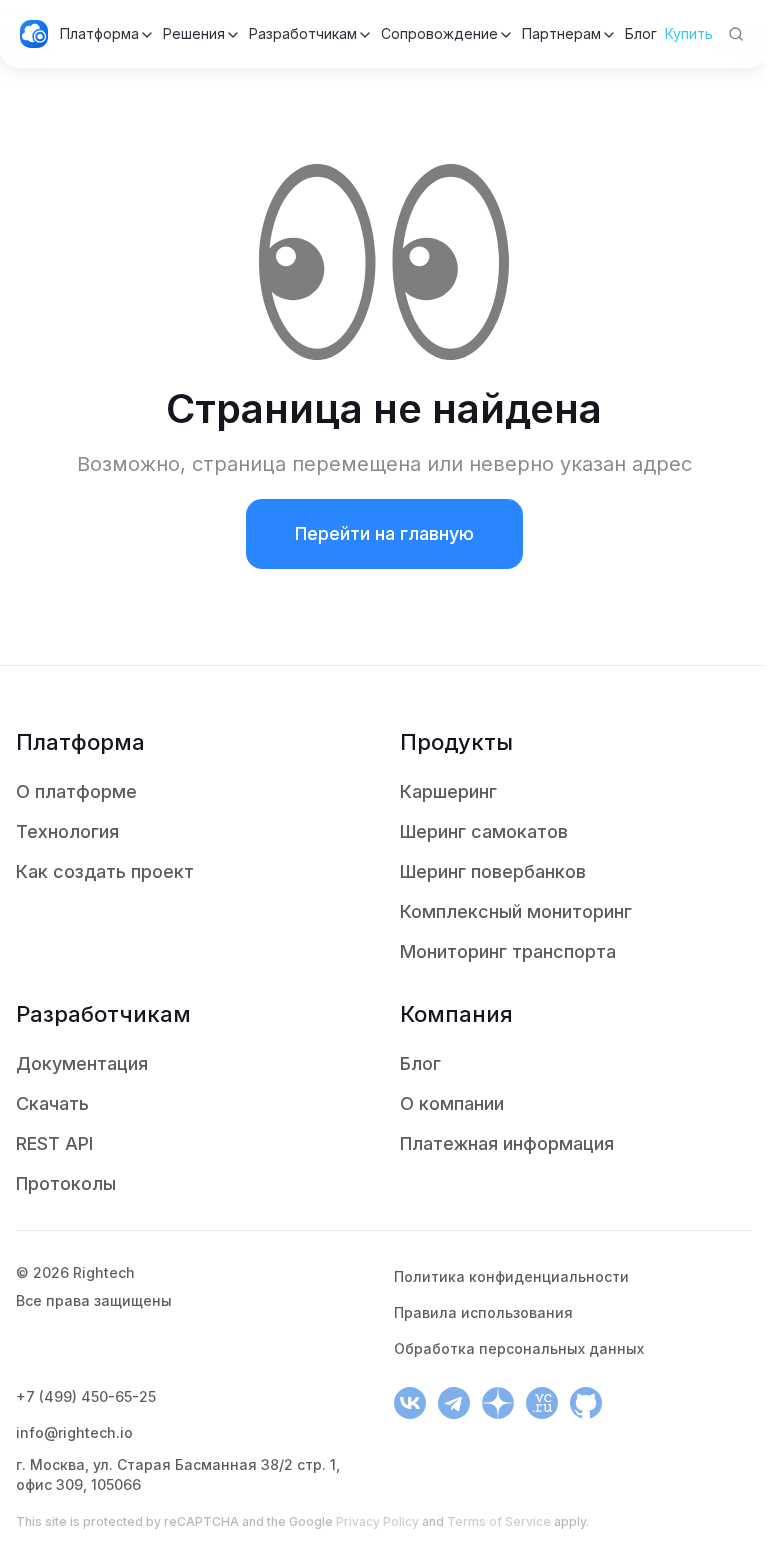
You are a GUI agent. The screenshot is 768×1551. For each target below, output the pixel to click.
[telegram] (454, 1403)
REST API (54, 1143)
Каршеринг (448, 791)
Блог (420, 1063)
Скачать (52, 1103)
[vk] (410, 1403)
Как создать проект (105, 871)
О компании (452, 1103)
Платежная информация (507, 1143)
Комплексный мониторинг (516, 911)
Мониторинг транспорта (508, 951)
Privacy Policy (377, 1521)
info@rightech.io (74, 1432)
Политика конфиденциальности (511, 1276)
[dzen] (498, 1403)
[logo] (34, 34)
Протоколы (66, 1183)
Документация (82, 1063)
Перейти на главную (384, 533)
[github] (586, 1403)
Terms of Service (499, 1521)
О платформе (76, 791)
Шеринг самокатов (484, 831)
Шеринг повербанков (493, 871)
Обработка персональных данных (519, 1348)
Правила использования (483, 1312)
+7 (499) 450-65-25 (86, 1396)
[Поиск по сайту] (736, 34)
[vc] (542, 1403)
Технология (67, 831)
